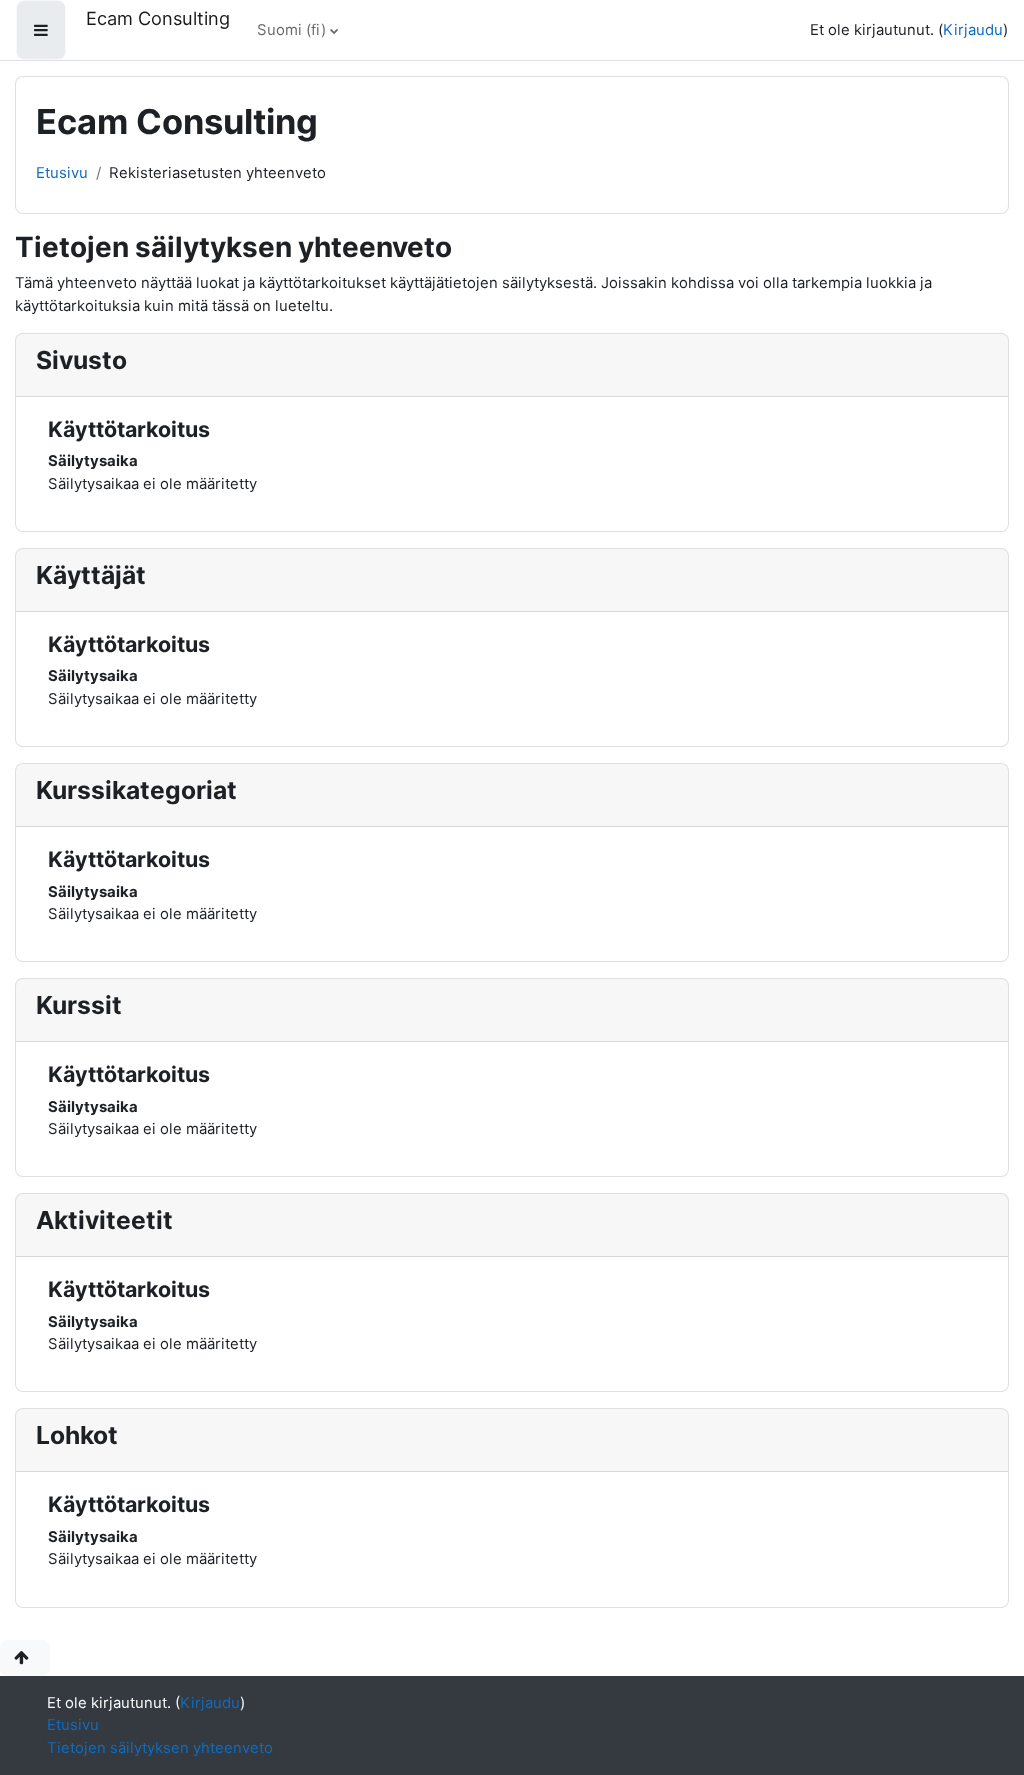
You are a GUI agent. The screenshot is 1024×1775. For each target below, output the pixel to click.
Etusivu (62, 173)
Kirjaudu (973, 30)
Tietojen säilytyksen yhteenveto (160, 1748)
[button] (25, 1658)
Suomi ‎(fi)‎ (291, 30)
